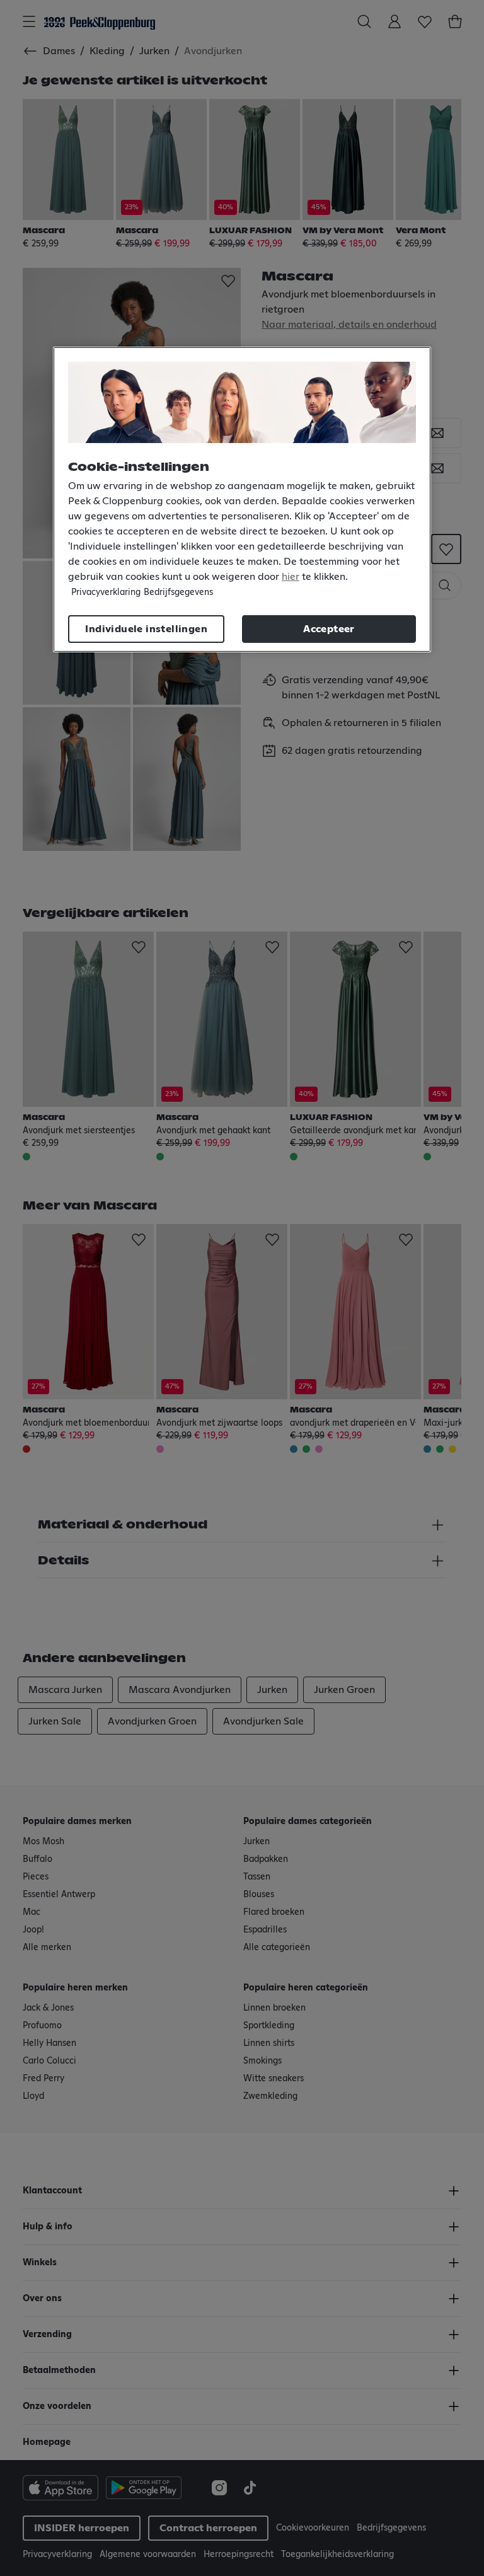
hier (291, 577)
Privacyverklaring (106, 592)
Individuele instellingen (146, 629)
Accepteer (329, 629)
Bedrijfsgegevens (178, 592)
